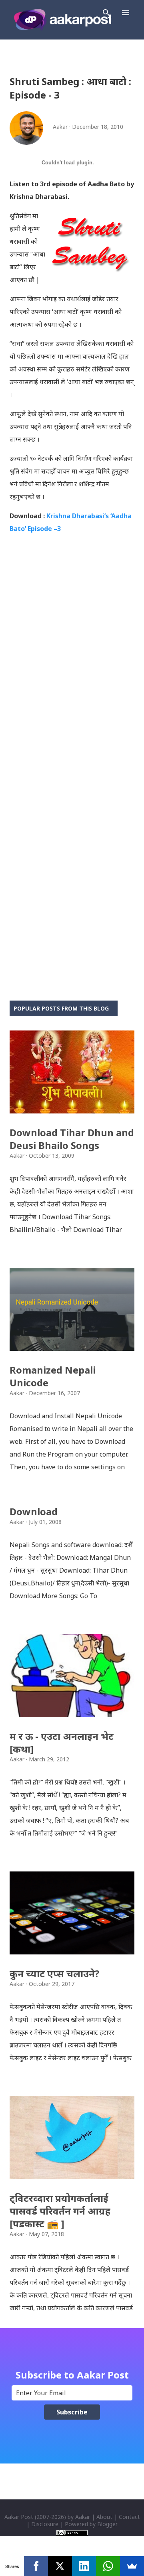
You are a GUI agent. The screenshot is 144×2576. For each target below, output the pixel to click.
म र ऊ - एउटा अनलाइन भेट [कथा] (62, 1742)
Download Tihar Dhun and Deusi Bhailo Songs (72, 1139)
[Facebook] (36, 2566)
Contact (129, 2517)
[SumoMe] (132, 2566)
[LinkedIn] (84, 2566)
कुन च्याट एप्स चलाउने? (55, 1973)
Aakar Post (19, 2517)
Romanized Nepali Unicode (53, 1376)
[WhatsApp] (108, 2566)
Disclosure (45, 2524)
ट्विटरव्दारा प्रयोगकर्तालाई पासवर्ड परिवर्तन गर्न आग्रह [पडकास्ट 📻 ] (60, 2211)
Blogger (107, 2524)
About (104, 2517)
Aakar (83, 2517)
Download (34, 1511)
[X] (60, 2566)
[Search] (106, 13)
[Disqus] (72, 667)
